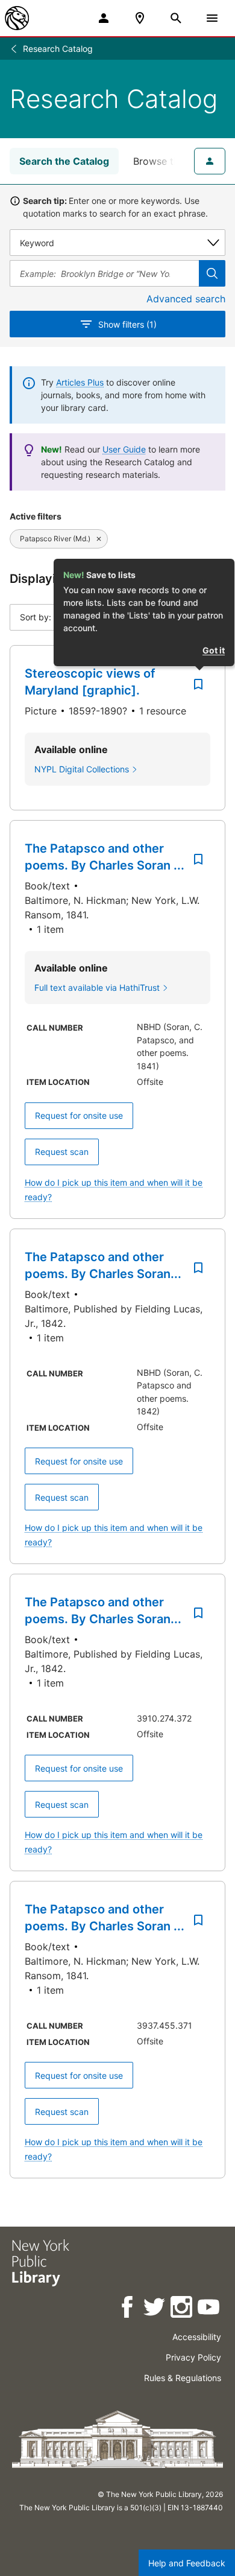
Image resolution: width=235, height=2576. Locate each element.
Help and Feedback (187, 2563)
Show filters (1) (127, 324)
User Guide (124, 449)
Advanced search (186, 299)
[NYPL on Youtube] (209, 2309)
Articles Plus (80, 382)
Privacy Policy (193, 2357)
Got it (214, 650)
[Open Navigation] (212, 18)
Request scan (62, 1152)
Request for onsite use (79, 1115)
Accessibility (197, 2337)
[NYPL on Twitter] (155, 2309)
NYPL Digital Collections (82, 769)
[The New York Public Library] (17, 18)
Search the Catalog (64, 161)
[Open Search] (176, 18)
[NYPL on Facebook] (128, 2309)
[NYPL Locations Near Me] (140, 18)
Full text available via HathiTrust (97, 987)
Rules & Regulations (183, 2378)
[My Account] (104, 18)
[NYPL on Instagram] (182, 2309)
